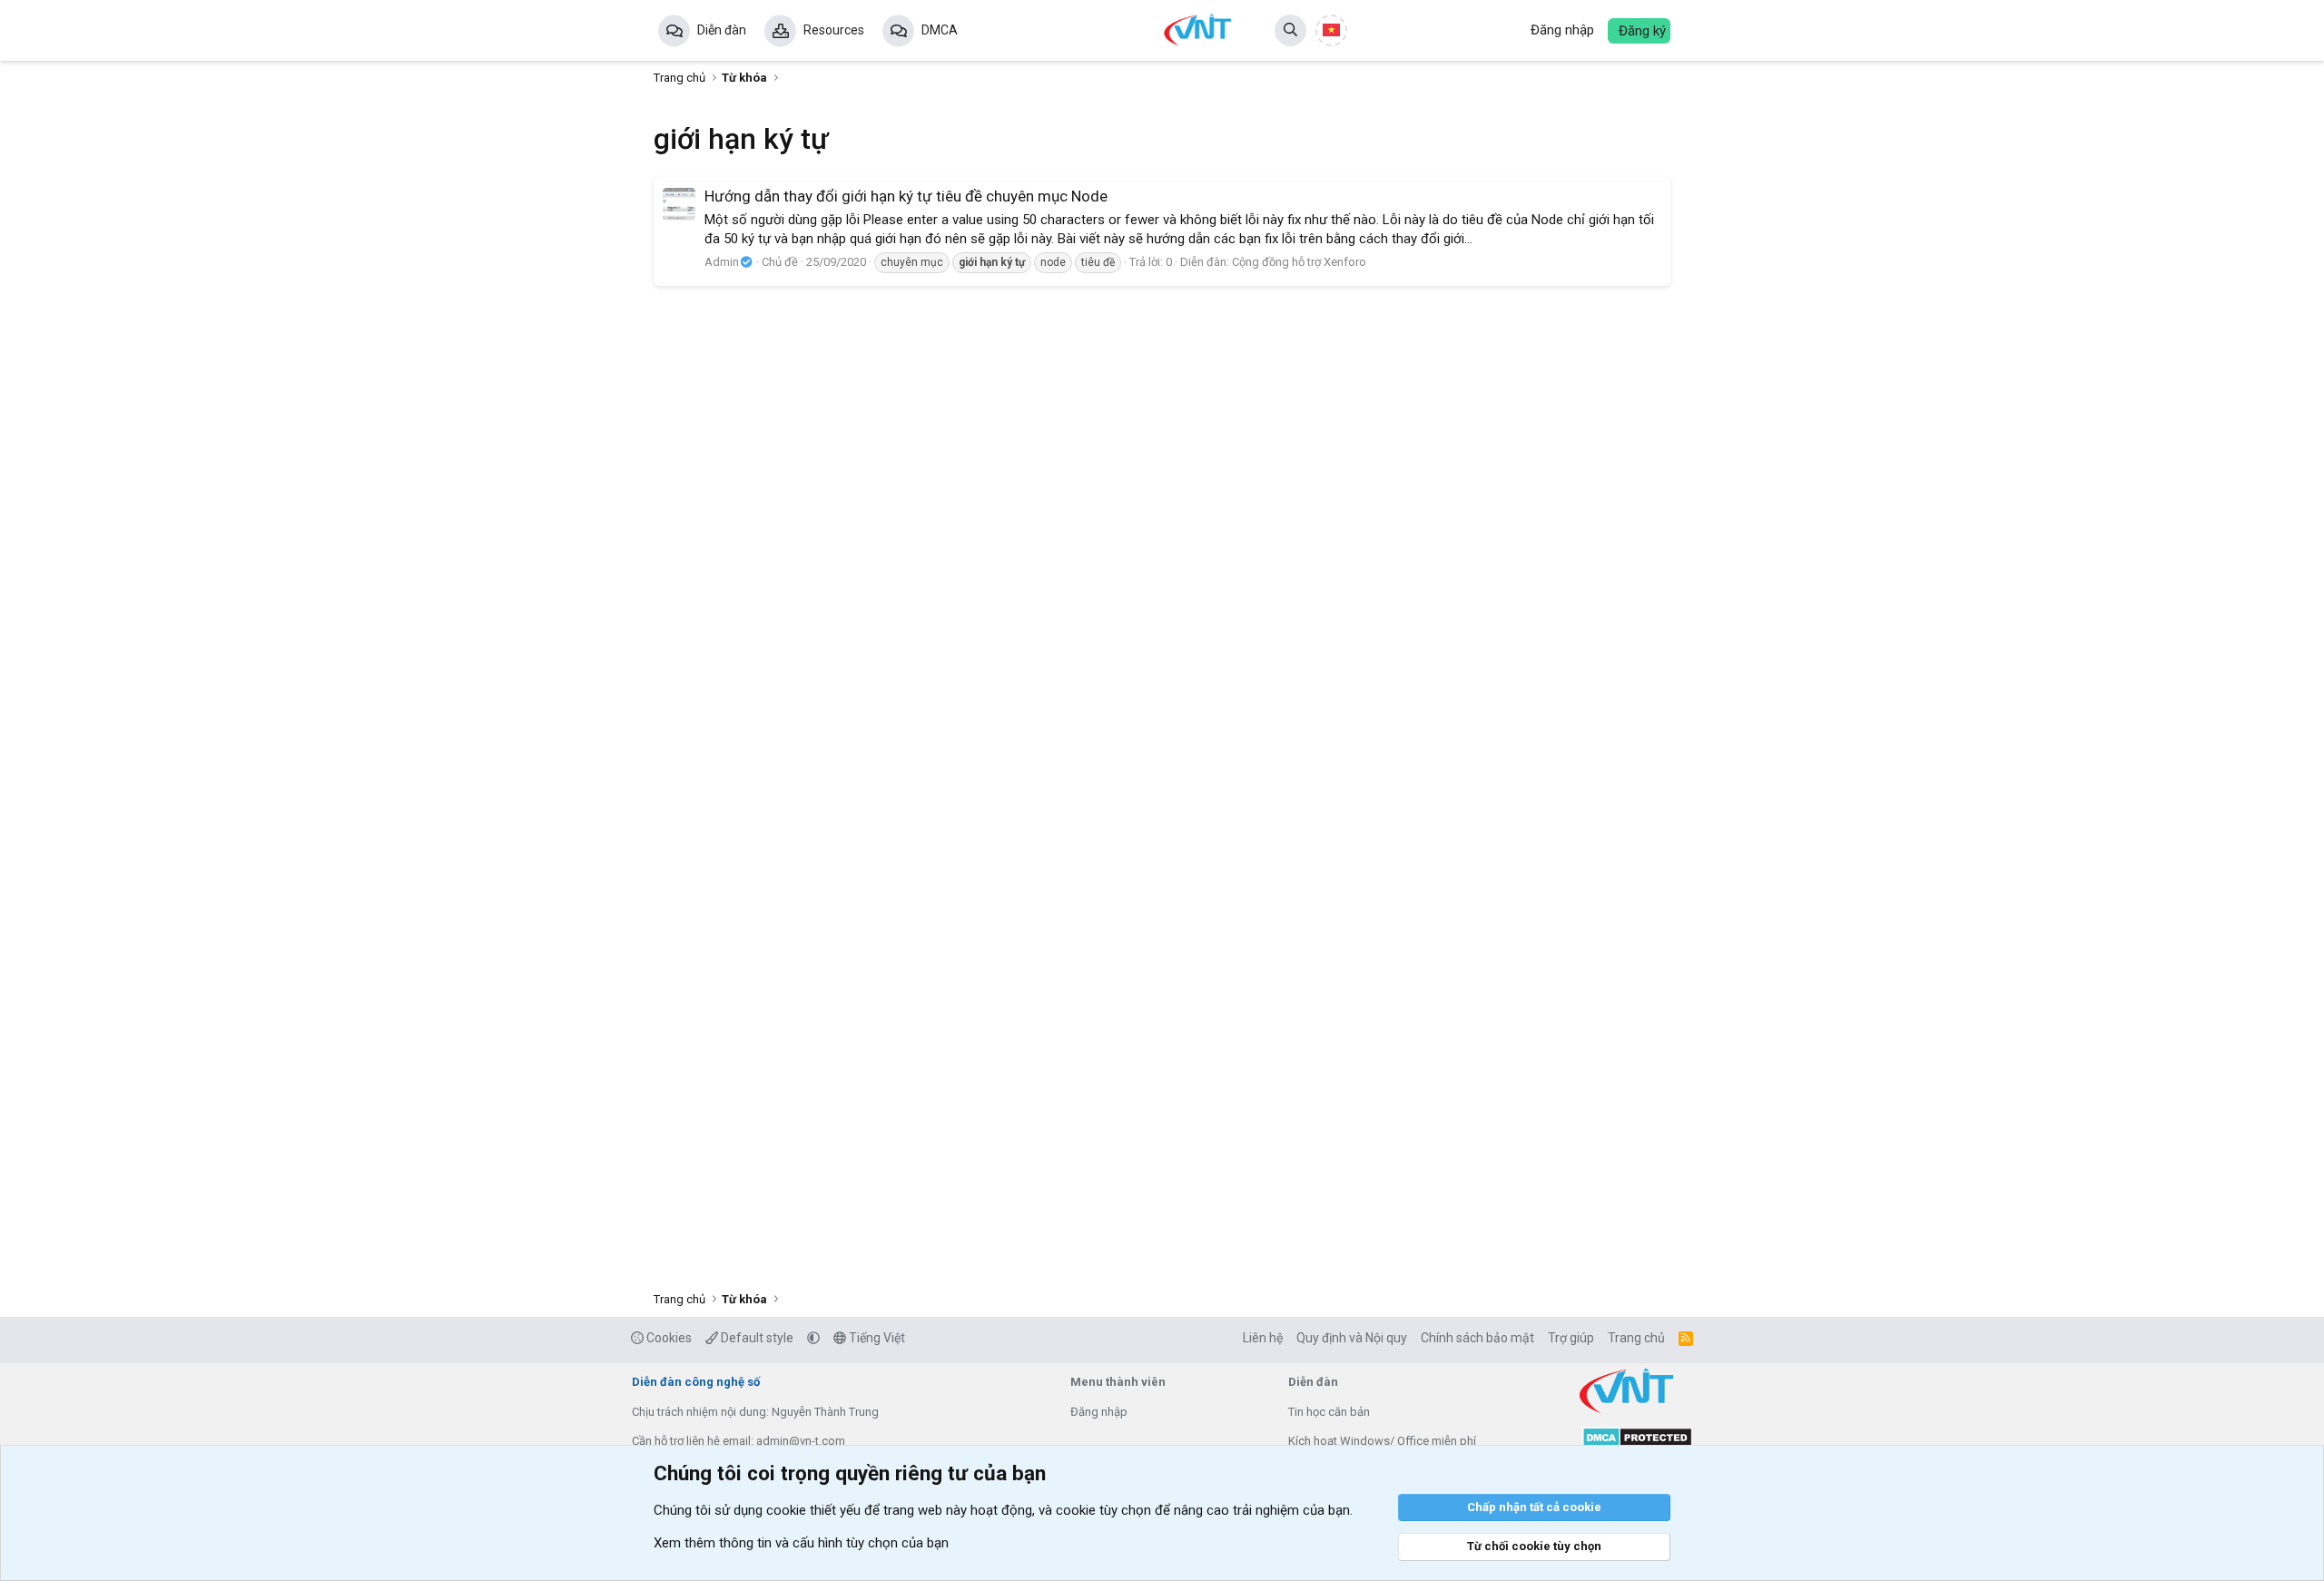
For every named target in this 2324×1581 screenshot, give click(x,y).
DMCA (940, 30)
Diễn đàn (722, 30)
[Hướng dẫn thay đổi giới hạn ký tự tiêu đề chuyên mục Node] (679, 204)
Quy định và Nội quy (1352, 1338)
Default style (756, 1338)
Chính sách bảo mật (1477, 1338)
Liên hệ (1263, 1338)
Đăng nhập (1099, 1412)
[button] (813, 1338)
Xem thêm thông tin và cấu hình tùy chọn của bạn (801, 1543)
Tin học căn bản (1329, 1412)
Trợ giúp (1571, 1338)
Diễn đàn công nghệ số (696, 1382)
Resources (834, 30)
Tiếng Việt (876, 1338)
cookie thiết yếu (813, 1510)
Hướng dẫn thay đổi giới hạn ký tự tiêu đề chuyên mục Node (906, 196)
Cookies (668, 1338)
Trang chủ (1636, 1338)
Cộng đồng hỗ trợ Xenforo (1299, 262)
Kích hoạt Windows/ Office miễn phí (1382, 1441)
